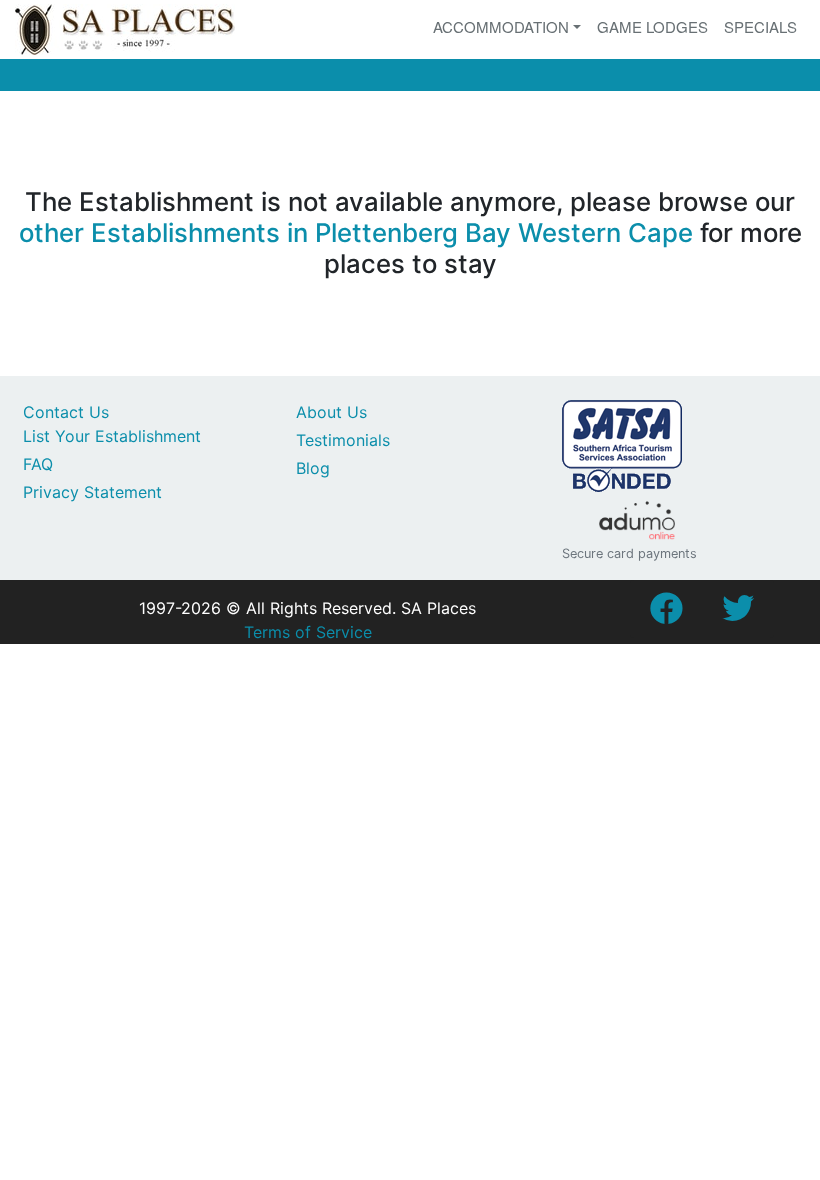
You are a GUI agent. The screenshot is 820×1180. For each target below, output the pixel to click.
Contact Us (66, 412)
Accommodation (501, 26)
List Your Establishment (112, 436)
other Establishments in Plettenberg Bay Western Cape (356, 232)
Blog (313, 468)
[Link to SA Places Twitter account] (738, 614)
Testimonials (343, 440)
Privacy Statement (92, 492)
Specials (760, 26)
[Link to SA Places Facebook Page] (666, 614)
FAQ (38, 464)
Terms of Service (308, 632)
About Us (331, 412)
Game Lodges (652, 26)
